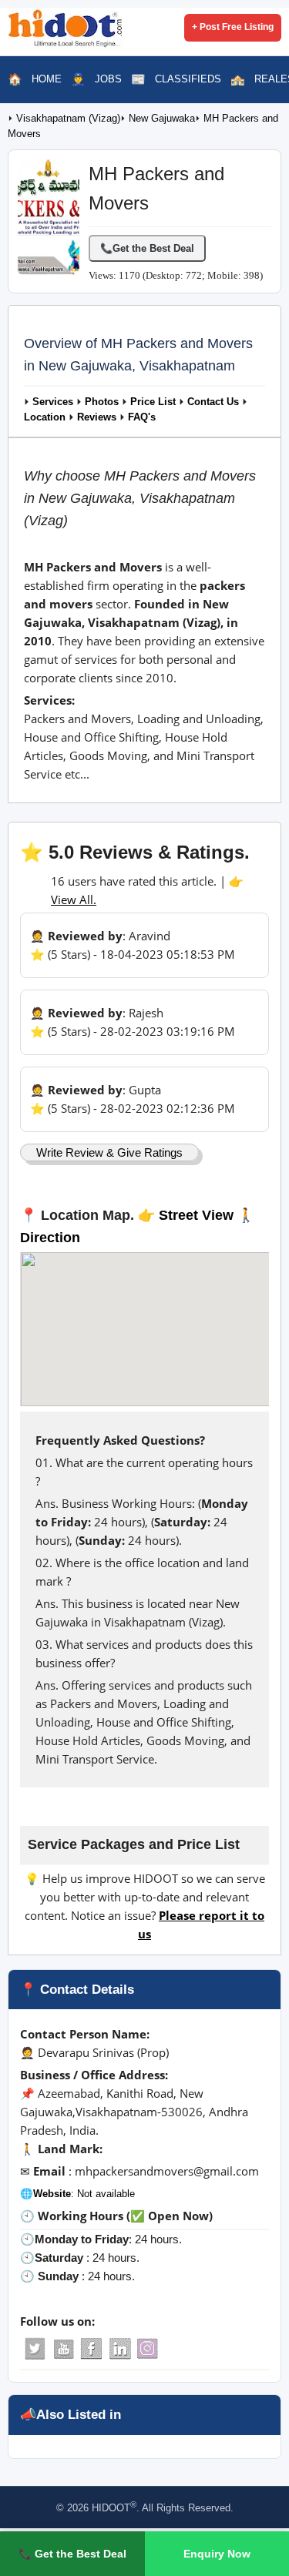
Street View (196, 1215)
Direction (50, 1238)
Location (45, 417)
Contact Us (213, 402)
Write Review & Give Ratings (109, 1152)
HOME (47, 79)
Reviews (97, 417)
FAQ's (142, 417)
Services (53, 402)
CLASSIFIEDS (188, 79)
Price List (153, 402)
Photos (102, 402)
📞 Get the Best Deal (72, 2554)
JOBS (108, 79)
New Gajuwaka (162, 119)
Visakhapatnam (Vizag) (68, 119)
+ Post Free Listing (233, 27)
